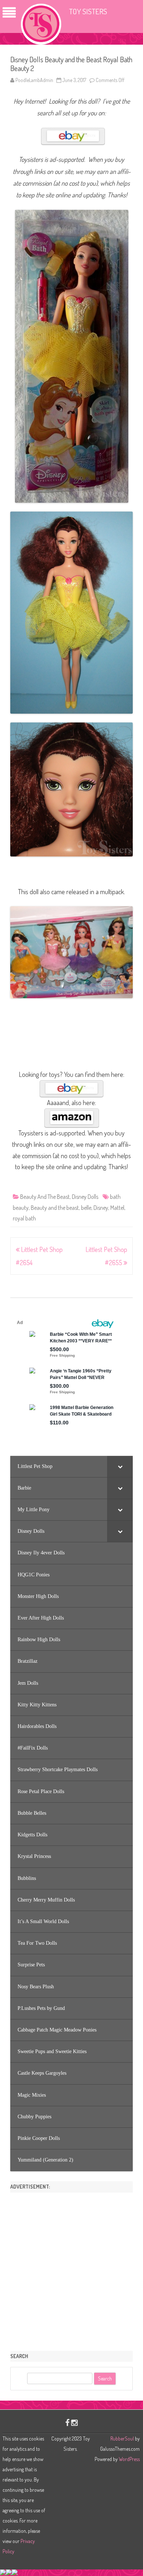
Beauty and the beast (55, 1208)
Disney (101, 1208)
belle (86, 1208)
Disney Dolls (85, 1197)
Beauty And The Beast (45, 1197)
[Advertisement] (71, 2269)
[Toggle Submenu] (120, 1467)
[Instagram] (74, 2422)
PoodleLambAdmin (34, 80)
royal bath (24, 1218)
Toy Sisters (88, 11)
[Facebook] (67, 2422)
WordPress (129, 2459)
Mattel (117, 1208)
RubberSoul (122, 2439)
